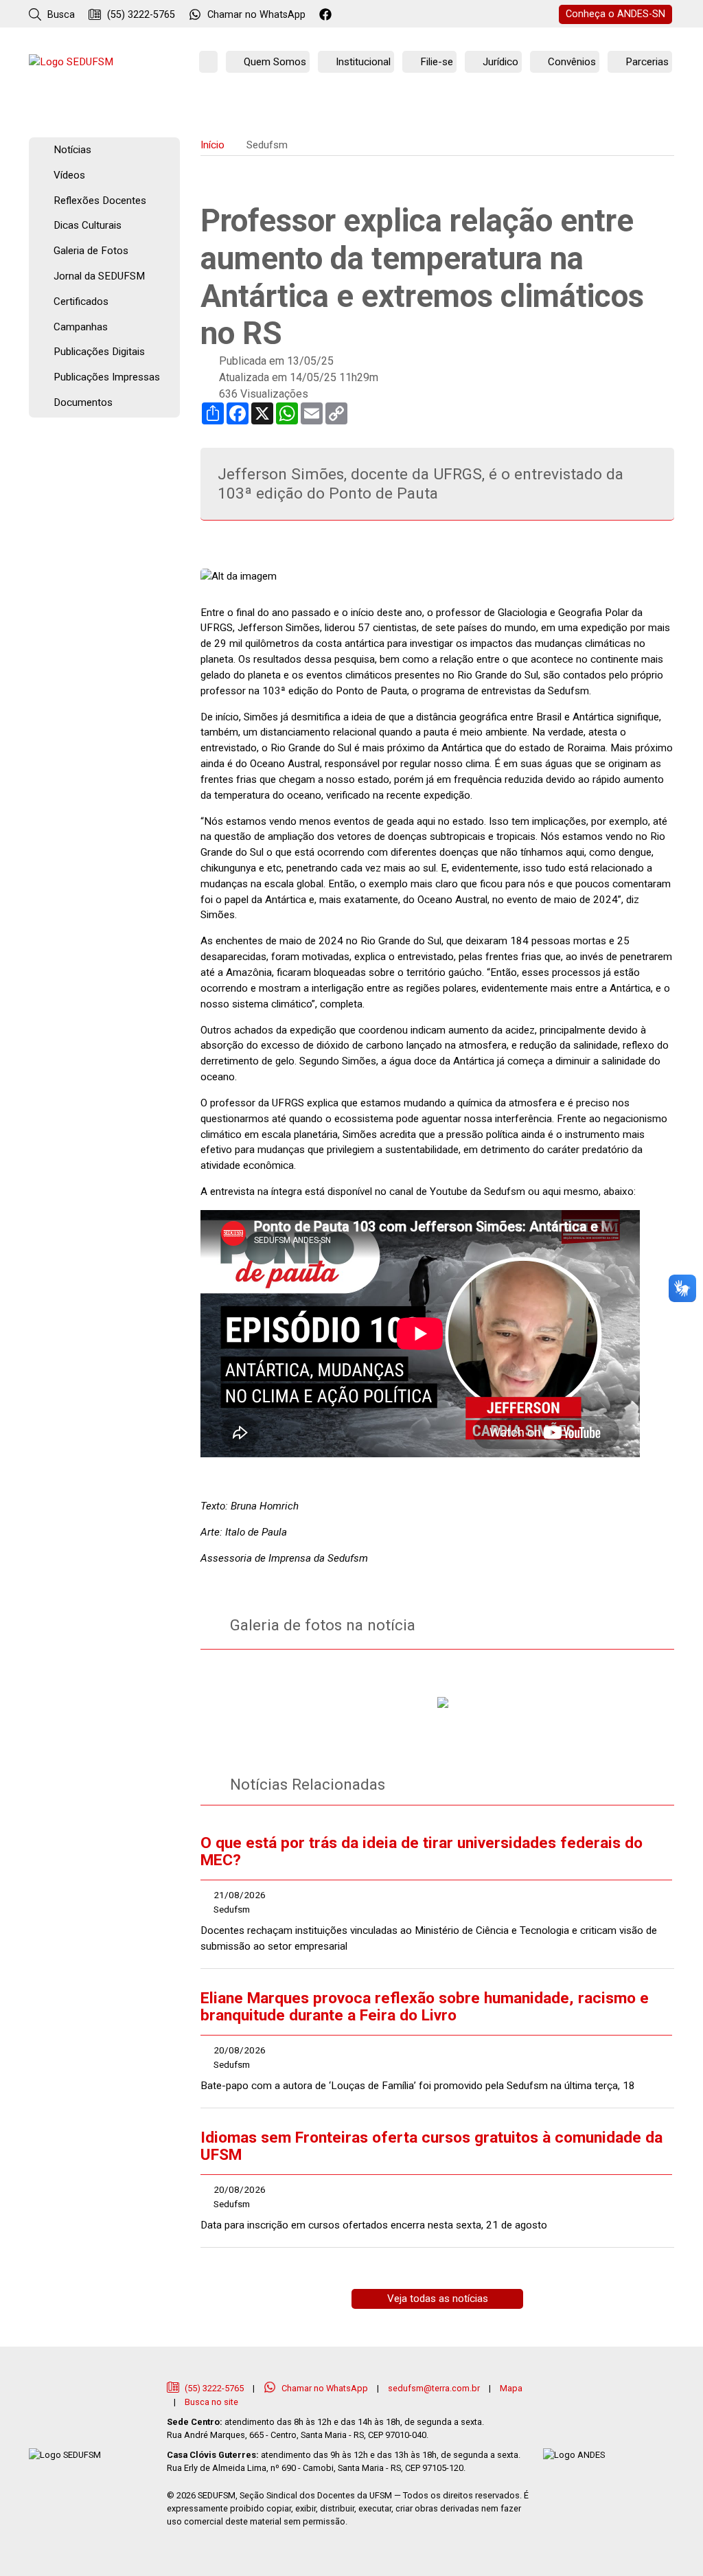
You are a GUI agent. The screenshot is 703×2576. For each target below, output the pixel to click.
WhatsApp (256, 15)
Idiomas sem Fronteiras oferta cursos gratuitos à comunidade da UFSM (431, 2146)
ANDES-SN (615, 14)
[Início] (208, 62)
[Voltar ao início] (71, 62)
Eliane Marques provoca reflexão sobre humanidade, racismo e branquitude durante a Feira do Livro (425, 2007)
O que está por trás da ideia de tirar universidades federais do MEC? (422, 1851)
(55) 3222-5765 (140, 15)
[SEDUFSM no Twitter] (346, 15)
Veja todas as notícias (438, 2299)
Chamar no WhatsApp (325, 2388)
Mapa (511, 2388)
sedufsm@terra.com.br (434, 2388)
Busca (60, 15)
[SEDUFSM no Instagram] (364, 15)
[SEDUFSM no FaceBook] (327, 15)
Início (212, 145)
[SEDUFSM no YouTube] (383, 15)
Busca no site (211, 2402)
